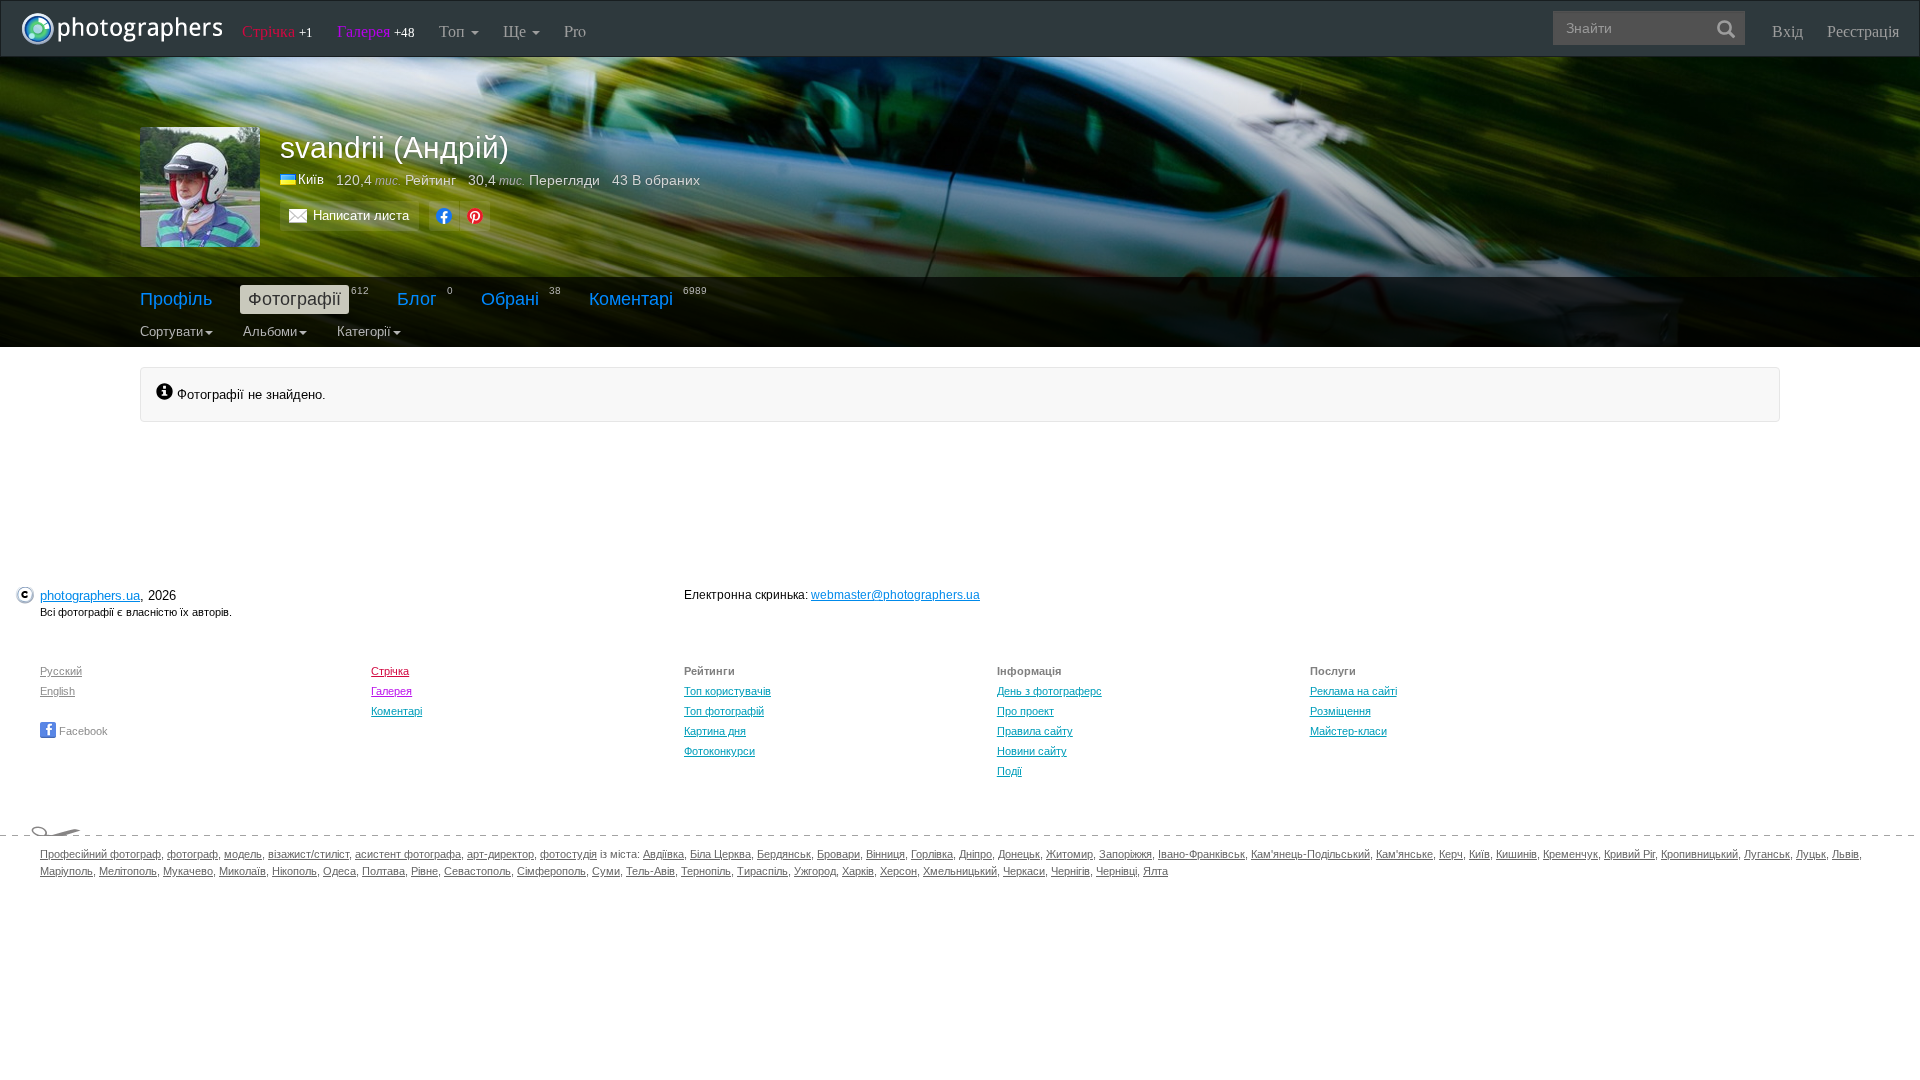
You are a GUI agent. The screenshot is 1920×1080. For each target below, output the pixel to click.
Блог (417, 299)
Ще (516, 30)
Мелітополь (128, 871)
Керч (1451, 854)
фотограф (192, 854)
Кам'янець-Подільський (1310, 854)
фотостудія (568, 854)
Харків (858, 871)
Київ (311, 179)
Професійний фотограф (100, 854)
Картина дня (715, 731)
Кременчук (1570, 854)
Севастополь (477, 871)
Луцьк (1811, 854)
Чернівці (1116, 871)
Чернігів (1070, 871)
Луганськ (1767, 854)
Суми (606, 871)
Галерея (376, 30)
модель (243, 854)
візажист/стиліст (308, 854)
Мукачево (188, 871)
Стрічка (277, 30)
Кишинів (1516, 854)
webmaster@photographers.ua (895, 595)
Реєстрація (1863, 30)
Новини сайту (1032, 751)
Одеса (339, 871)
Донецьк (1019, 854)
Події (1009, 771)
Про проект (1025, 711)
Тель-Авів (650, 871)
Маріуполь (66, 871)
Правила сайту (1035, 731)
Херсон (898, 871)
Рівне (424, 871)
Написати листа (361, 215)
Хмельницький (960, 871)
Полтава (383, 871)
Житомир (1069, 854)
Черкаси (1024, 871)
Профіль (176, 299)
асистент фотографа (408, 854)
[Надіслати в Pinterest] (475, 216)
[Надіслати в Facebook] (444, 216)
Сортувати (171, 331)
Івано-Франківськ (1201, 854)
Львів (1845, 854)
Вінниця (885, 854)
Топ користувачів (727, 691)
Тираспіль (762, 871)
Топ (454, 30)
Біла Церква (720, 854)
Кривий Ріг (1629, 854)
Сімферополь (551, 871)
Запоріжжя (1125, 854)
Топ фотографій (724, 711)
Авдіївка (663, 854)
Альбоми (270, 331)
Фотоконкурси (719, 751)
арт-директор (500, 854)
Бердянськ (784, 854)
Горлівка (932, 854)
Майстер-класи (1348, 731)
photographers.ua (90, 595)
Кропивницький (1699, 854)
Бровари (838, 854)
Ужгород (815, 871)
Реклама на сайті (1353, 691)
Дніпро (975, 854)
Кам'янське (1404, 854)
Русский (61, 671)
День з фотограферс (1049, 691)
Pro (575, 30)
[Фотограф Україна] (289, 179)
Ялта (1155, 871)
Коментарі (631, 299)
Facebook (82, 731)
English (57, 691)
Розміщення (1340, 711)
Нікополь (294, 871)
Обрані (510, 299)
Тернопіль (706, 871)
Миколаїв (242, 871)
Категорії (364, 331)
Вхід (1787, 30)
